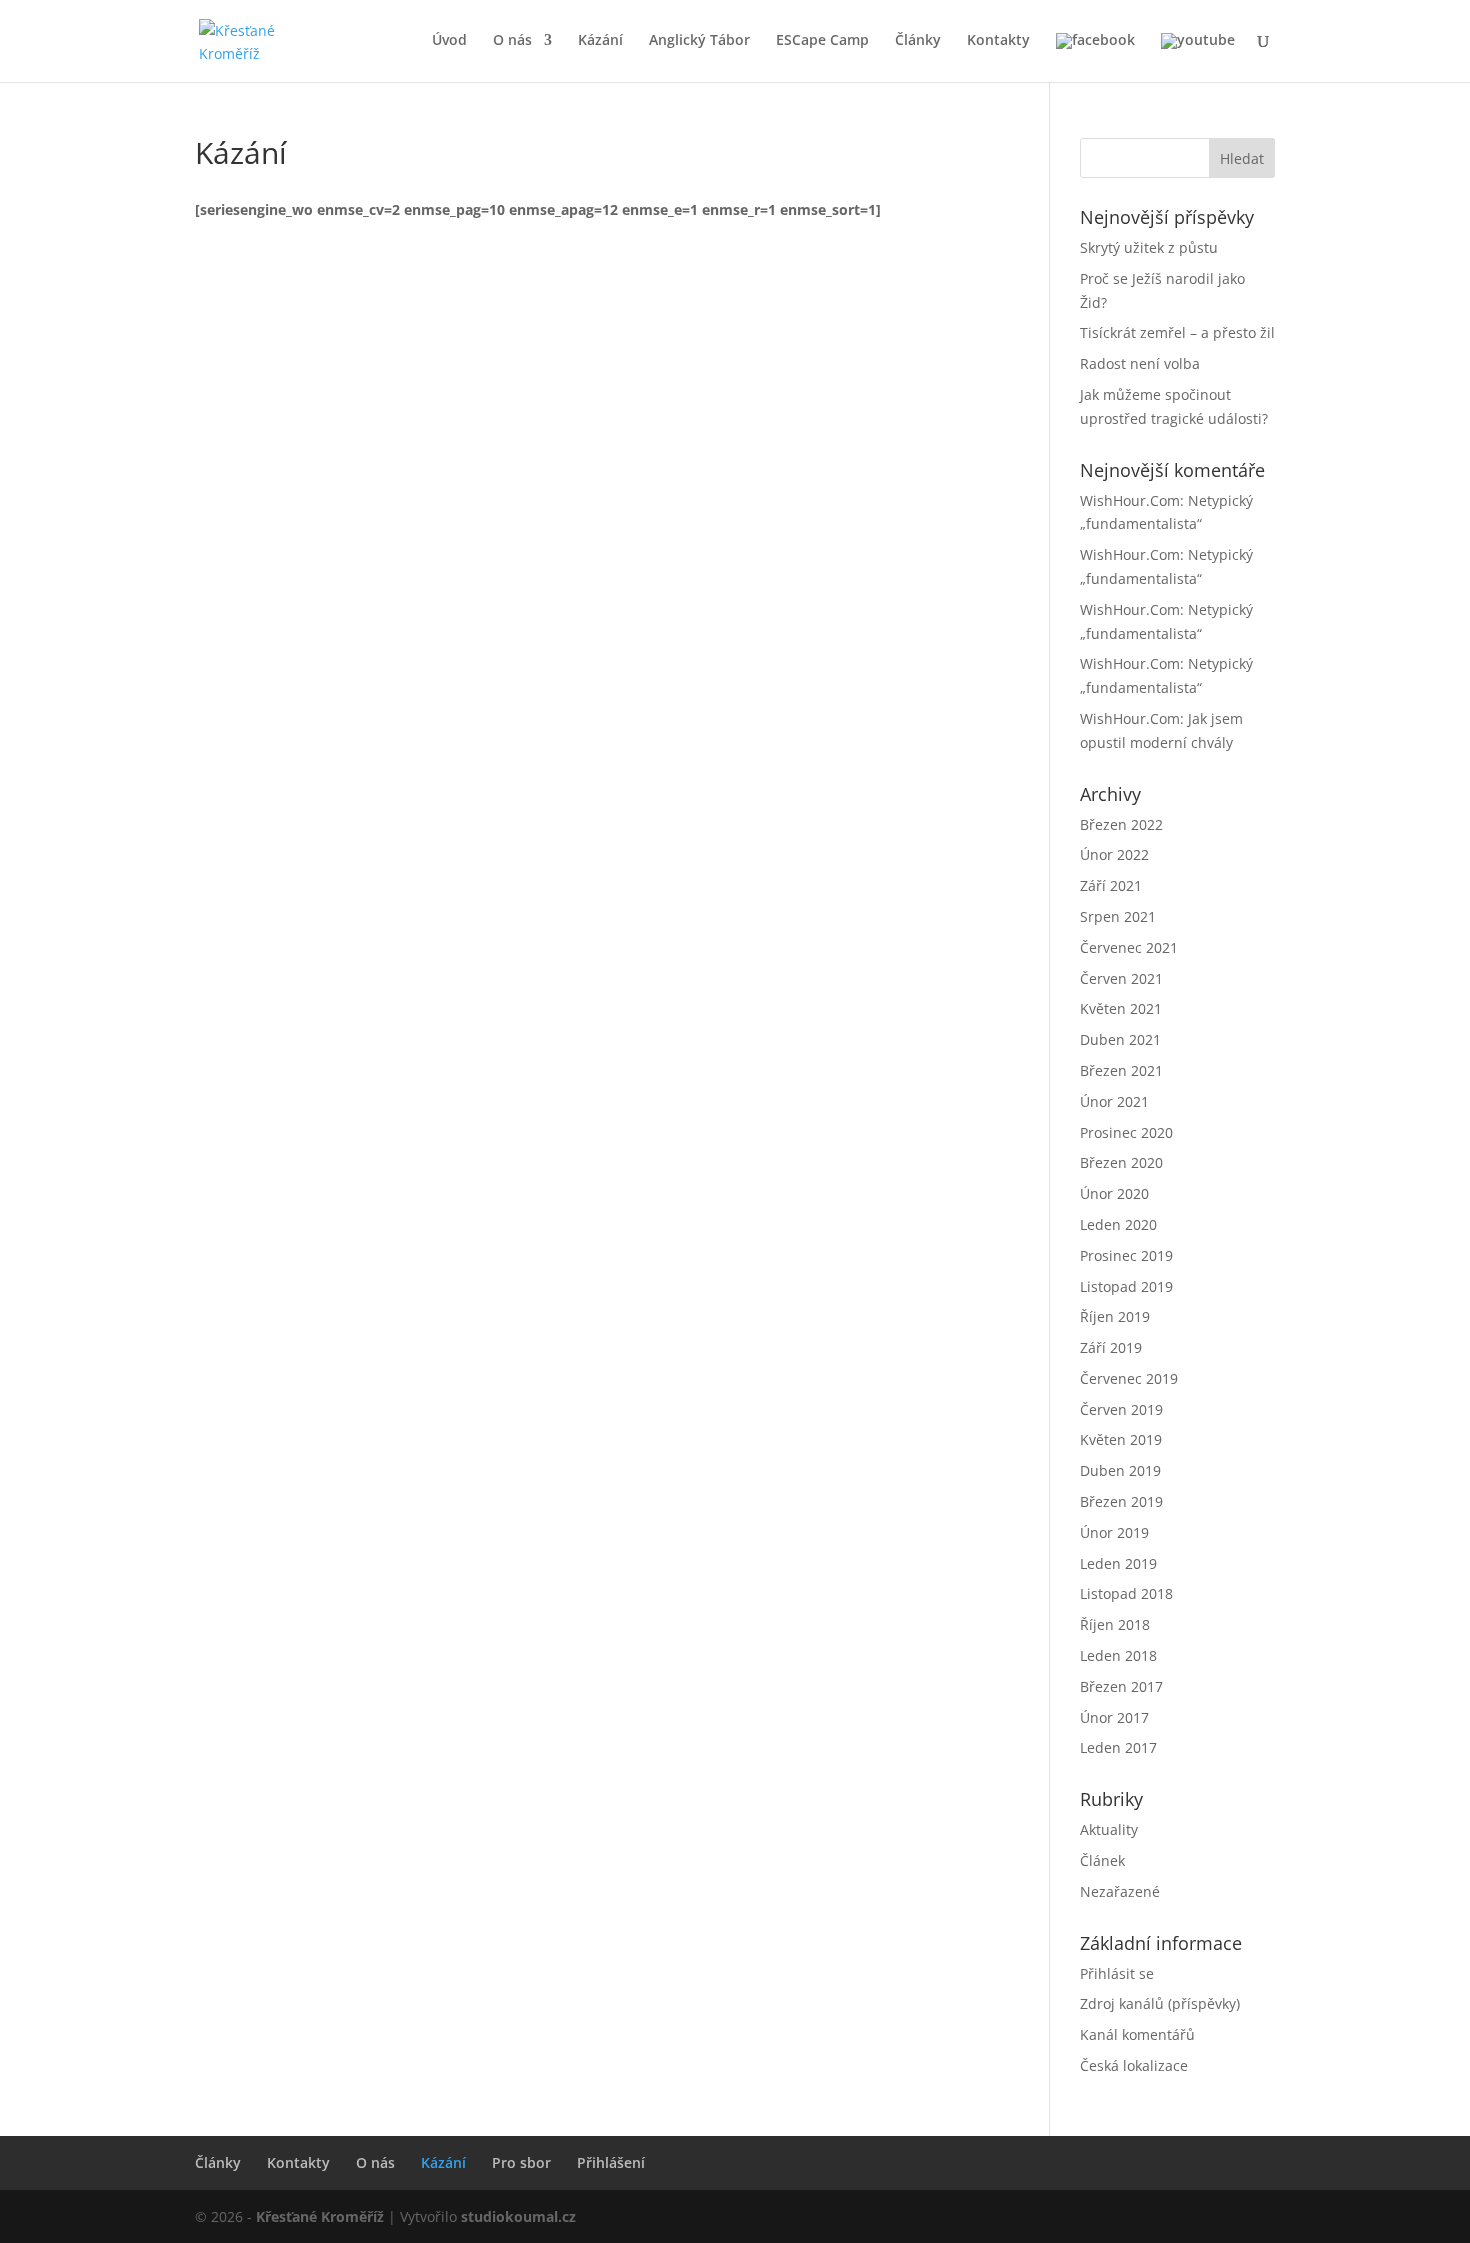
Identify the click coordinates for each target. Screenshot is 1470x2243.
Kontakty (998, 41)
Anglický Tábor (699, 41)
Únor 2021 (1114, 1101)
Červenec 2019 (1129, 1378)
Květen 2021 (1121, 1008)
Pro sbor (521, 2162)
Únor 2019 (1114, 1532)
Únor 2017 (1114, 1717)
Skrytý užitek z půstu (1149, 247)
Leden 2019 (1118, 1563)
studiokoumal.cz (518, 2216)
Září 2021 (1111, 885)
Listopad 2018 (1126, 1593)
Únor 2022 (1114, 854)
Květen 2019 (1121, 1439)
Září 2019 (1111, 1347)
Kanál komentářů (1137, 2034)
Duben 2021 (1120, 1039)
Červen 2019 (1121, 1409)
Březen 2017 (1121, 1686)
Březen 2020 (1121, 1162)
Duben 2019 (1120, 1470)
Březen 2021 (1121, 1070)
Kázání (600, 41)
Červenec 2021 (1129, 947)
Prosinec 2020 (1126, 1132)
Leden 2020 (1118, 1224)
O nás (512, 41)
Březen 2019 (1121, 1501)
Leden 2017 (1118, 1747)
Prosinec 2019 (1126, 1255)
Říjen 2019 (1115, 1316)
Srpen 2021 (1118, 916)
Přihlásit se (1117, 1973)
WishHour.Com (1130, 500)
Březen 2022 (1121, 824)
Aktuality (1109, 1829)
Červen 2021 (1121, 978)
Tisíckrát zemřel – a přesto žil (1177, 332)
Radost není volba (1140, 363)
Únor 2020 (1114, 1193)
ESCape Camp (822, 41)
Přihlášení (611, 2162)
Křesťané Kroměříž (320, 2216)
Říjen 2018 (1115, 1624)
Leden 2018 (1118, 1655)
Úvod (449, 41)
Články (918, 41)
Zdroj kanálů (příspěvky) (1160, 2003)
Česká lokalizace (1134, 2065)
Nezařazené (1120, 1891)
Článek (1102, 1860)
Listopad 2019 (1126, 1286)
